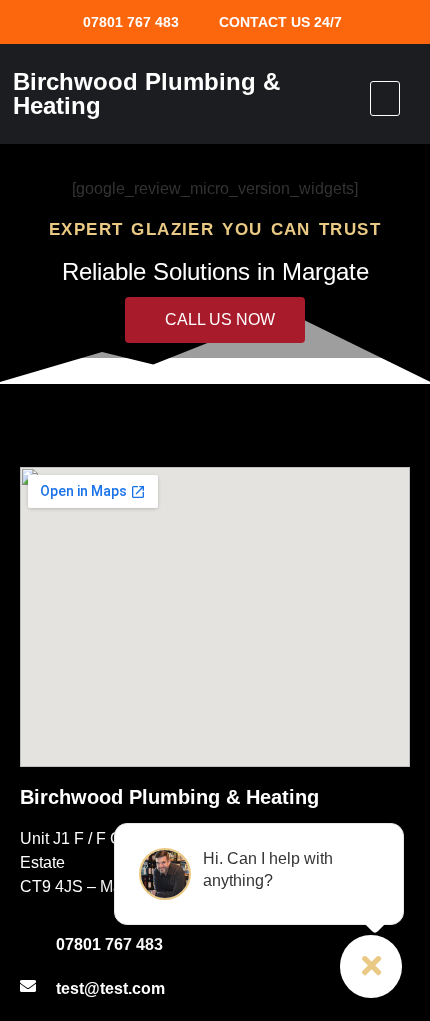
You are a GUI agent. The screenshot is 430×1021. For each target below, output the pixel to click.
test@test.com (110, 988)
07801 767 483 (131, 22)
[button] (385, 98)
